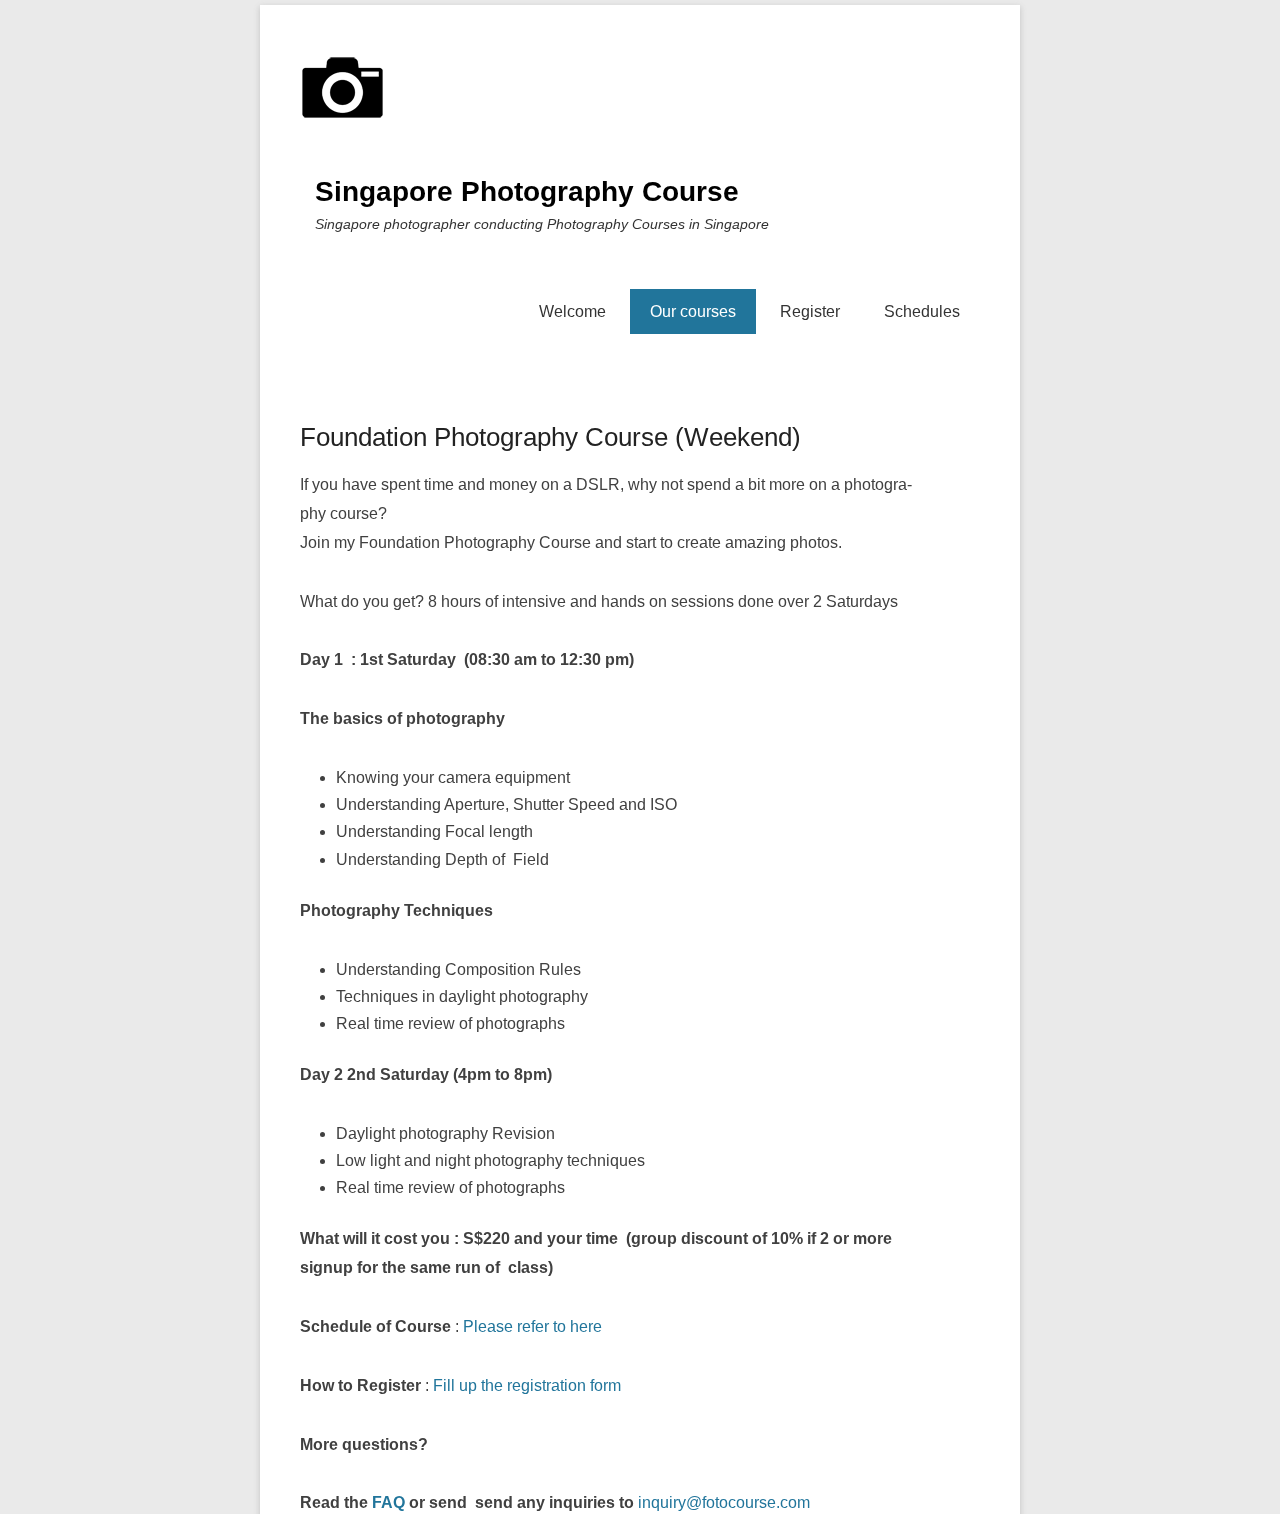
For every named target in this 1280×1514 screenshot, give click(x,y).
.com (793, 1502)
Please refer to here (532, 1326)
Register (810, 311)
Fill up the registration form (527, 1385)
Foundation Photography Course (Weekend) (550, 437)
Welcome (572, 311)
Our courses (693, 311)
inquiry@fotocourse (707, 1502)
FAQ (388, 1502)
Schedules (922, 311)
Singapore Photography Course (527, 191)
